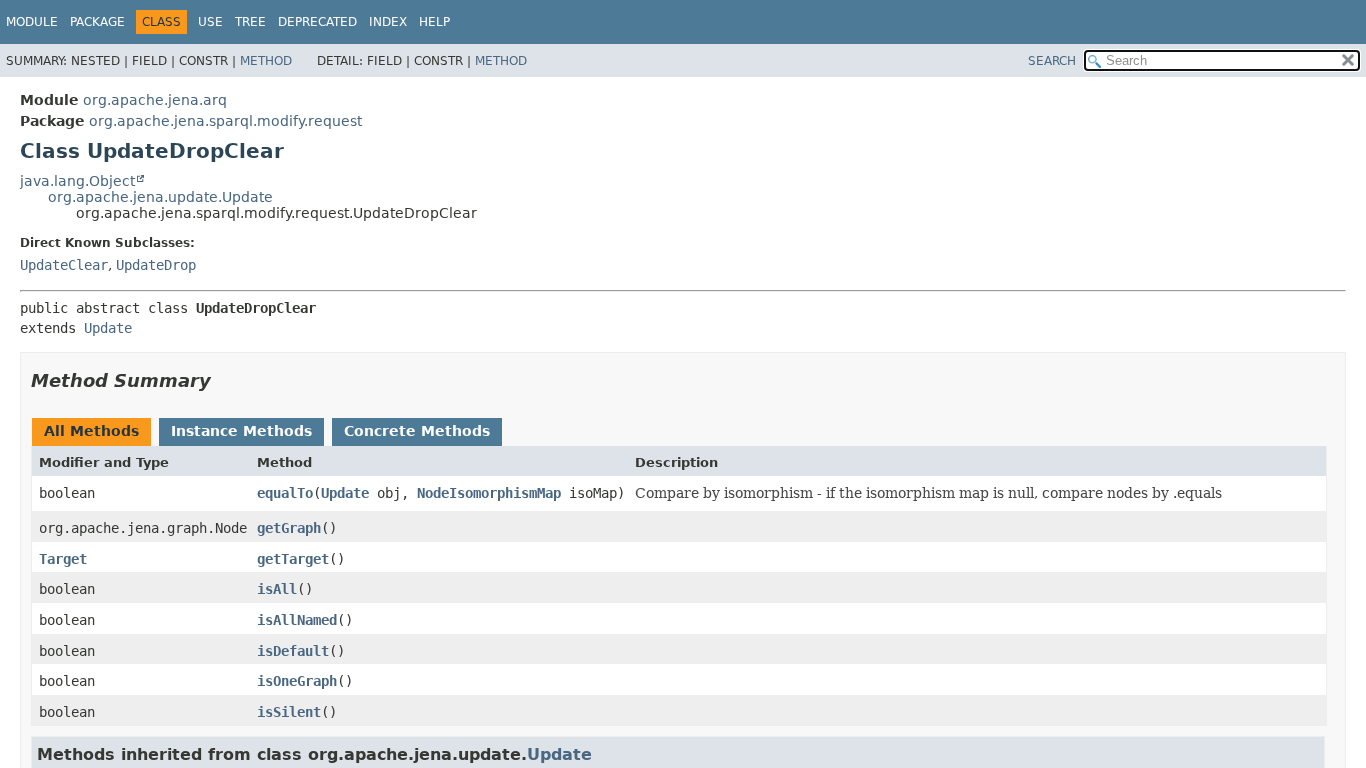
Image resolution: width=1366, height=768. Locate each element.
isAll (277, 589)
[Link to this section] (225, 380)
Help (434, 22)
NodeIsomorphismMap (489, 493)
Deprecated (317, 22)
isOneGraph (297, 681)
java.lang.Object (77, 181)
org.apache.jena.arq (155, 100)
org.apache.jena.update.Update (160, 197)
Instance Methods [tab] (241, 431)
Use (210, 22)
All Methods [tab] (91, 431)
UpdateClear (64, 265)
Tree (250, 22)
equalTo (285, 493)
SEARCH (1052, 61)
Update (108, 328)
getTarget (293, 559)
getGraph (289, 528)
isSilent (289, 712)
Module (32, 22)
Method (266, 61)
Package (97, 22)
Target (63, 559)
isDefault (293, 651)
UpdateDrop (156, 265)
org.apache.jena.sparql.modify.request (225, 121)
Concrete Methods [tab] (417, 431)
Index (388, 22)
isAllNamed (297, 620)
